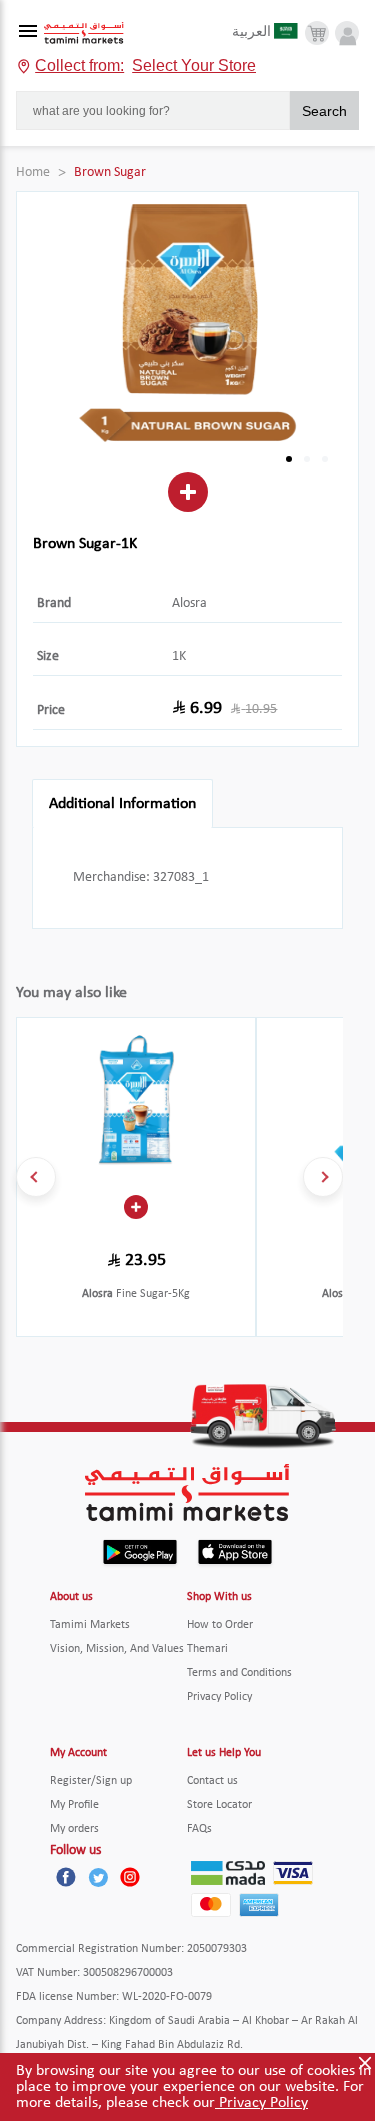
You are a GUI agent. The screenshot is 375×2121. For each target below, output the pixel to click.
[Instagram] (130, 1877)
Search (324, 111)
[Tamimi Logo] (84, 33)
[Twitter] (98, 1877)
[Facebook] (66, 1877)
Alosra (189, 603)
